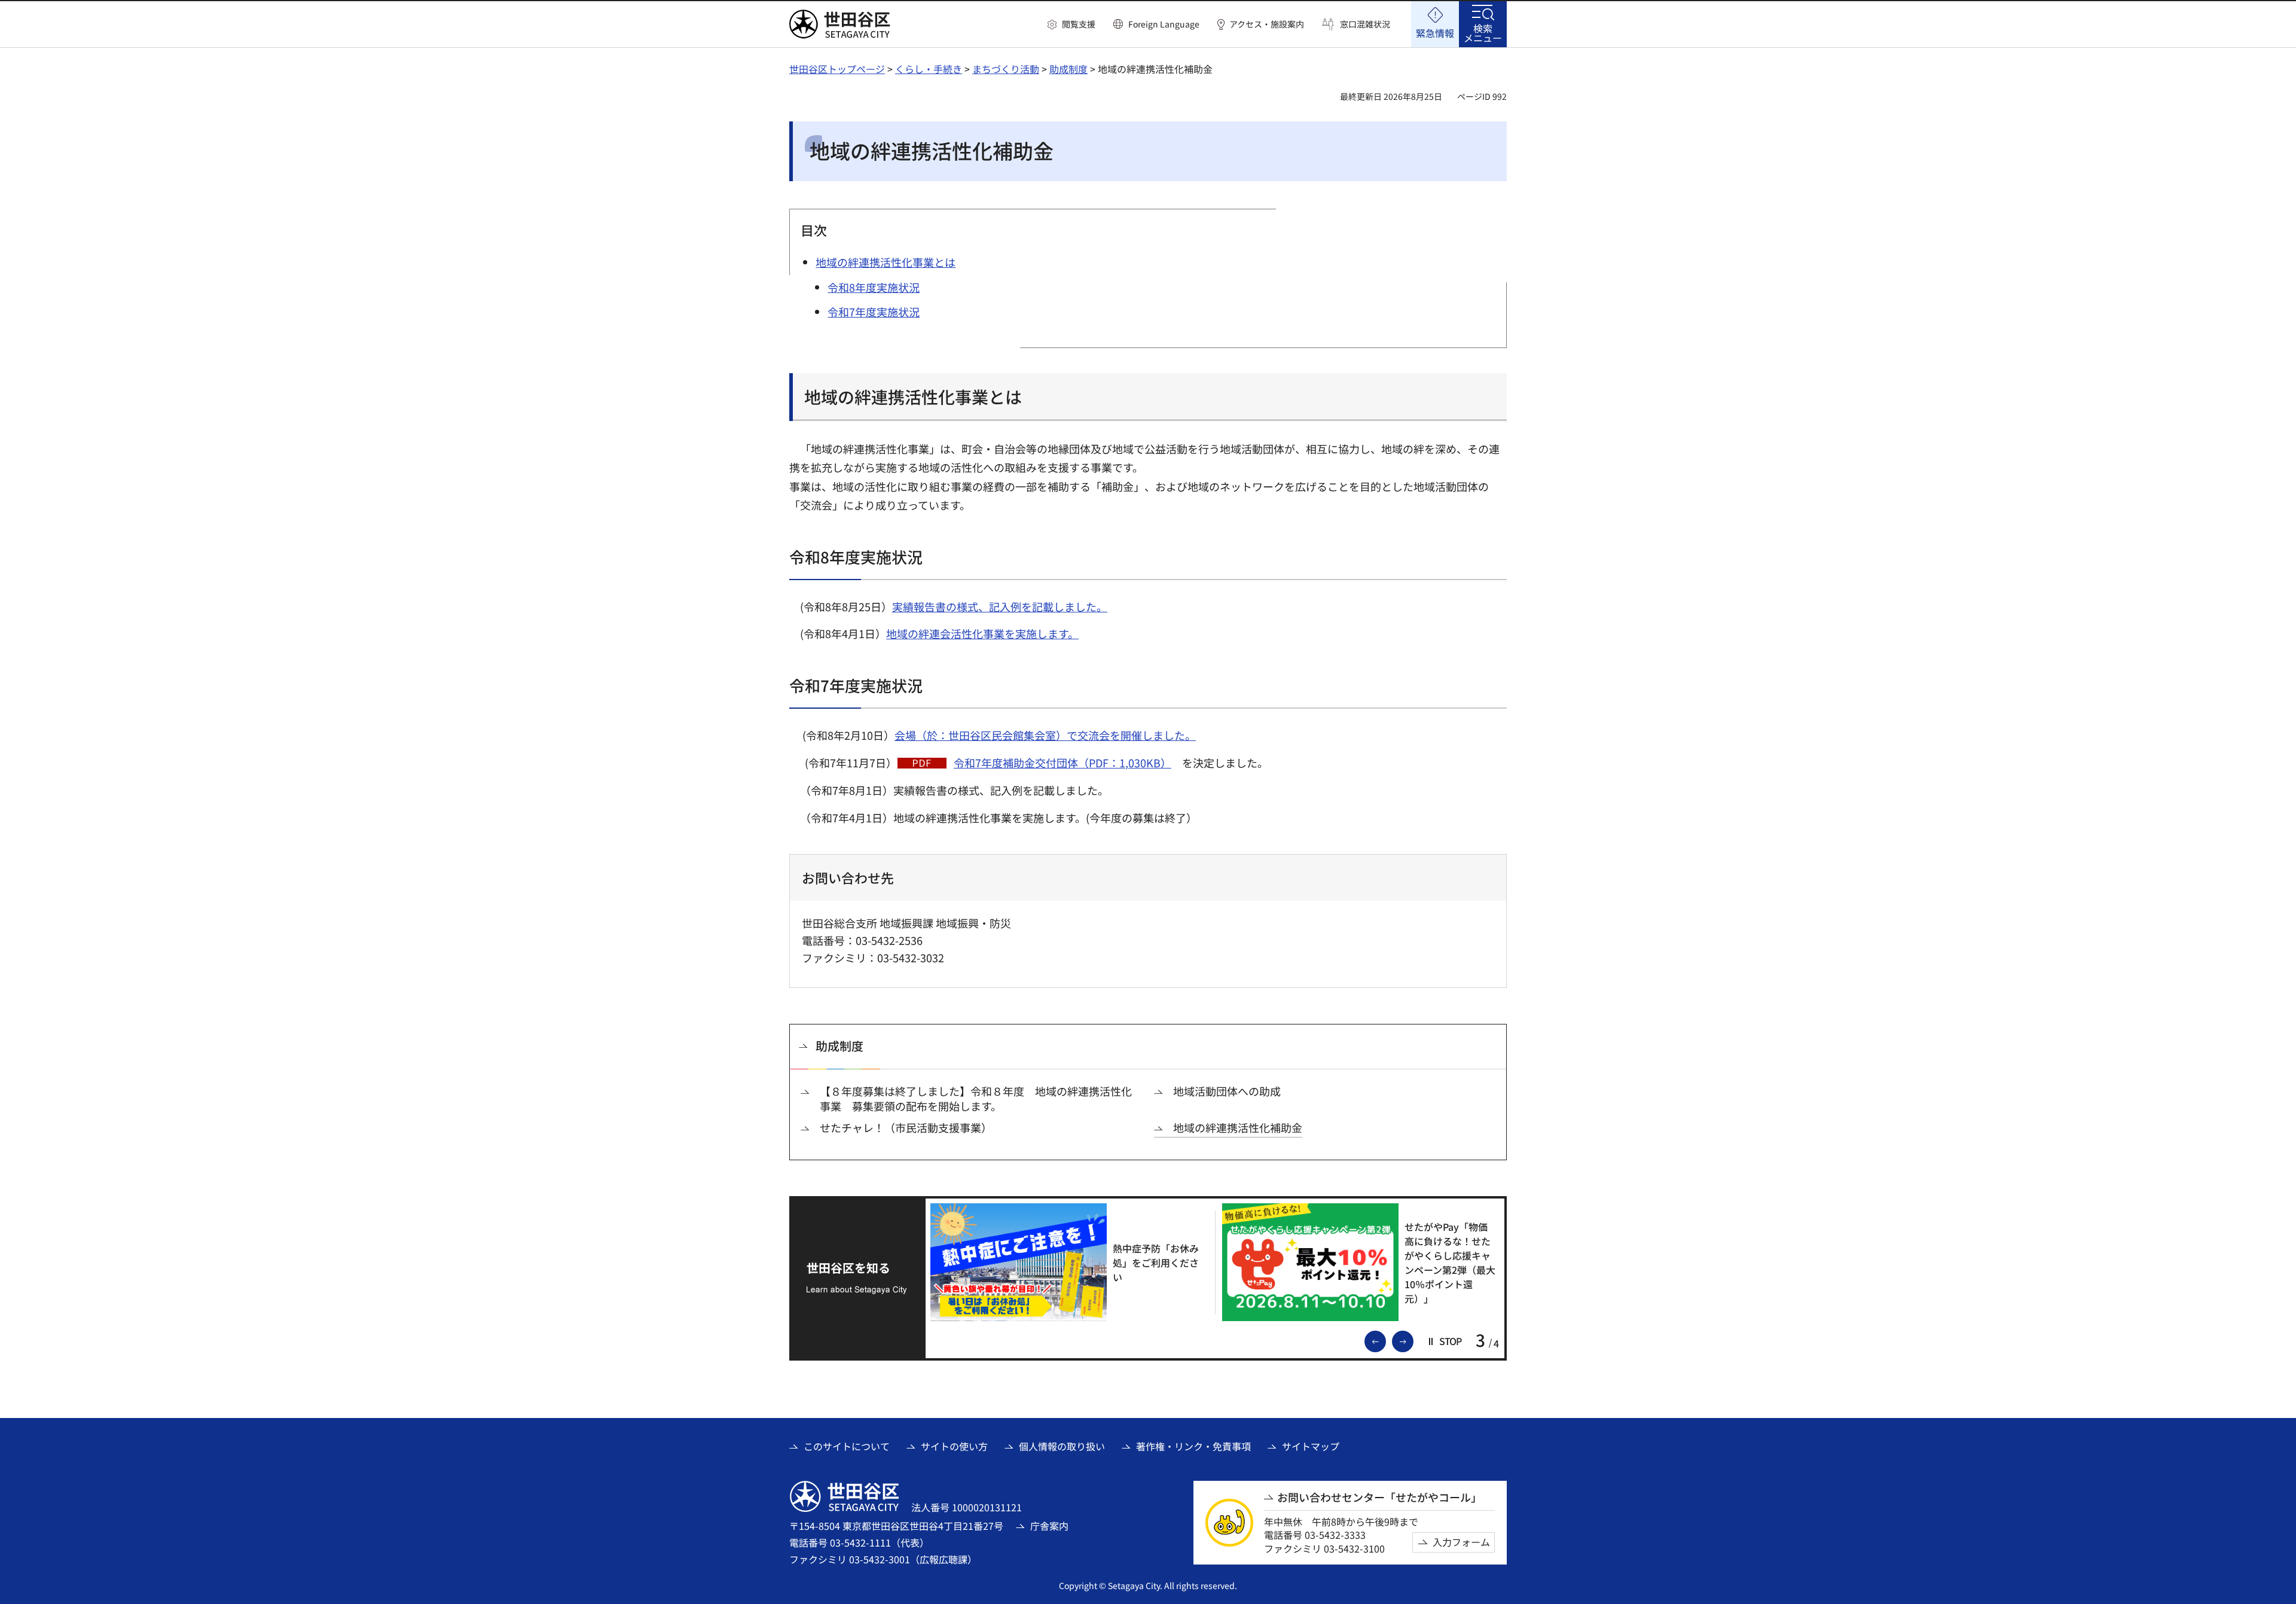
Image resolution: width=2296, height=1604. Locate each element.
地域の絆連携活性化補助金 (1238, 1128)
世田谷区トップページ (837, 69)
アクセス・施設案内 (1267, 24)
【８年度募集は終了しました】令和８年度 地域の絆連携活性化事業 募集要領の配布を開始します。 (976, 1099)
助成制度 (1068, 69)
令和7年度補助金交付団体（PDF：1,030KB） (1062, 763)
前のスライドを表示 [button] (1385, 1340)
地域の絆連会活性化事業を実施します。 (982, 633)
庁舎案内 (1049, 1526)
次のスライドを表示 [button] (1413, 1340)
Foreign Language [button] (1164, 24)
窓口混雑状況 (1365, 24)
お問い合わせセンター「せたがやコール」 (1379, 1497)
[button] (1071, 25)
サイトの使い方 (954, 1446)
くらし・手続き (929, 69)
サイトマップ (1311, 1446)
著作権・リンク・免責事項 (1193, 1446)
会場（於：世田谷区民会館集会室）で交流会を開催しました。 (1045, 735)
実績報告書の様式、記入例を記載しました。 (1000, 606)
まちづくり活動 (1006, 69)
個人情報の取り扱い (1062, 1446)
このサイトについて (847, 1446)
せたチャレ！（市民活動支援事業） (906, 1128)
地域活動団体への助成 (1227, 1091)
